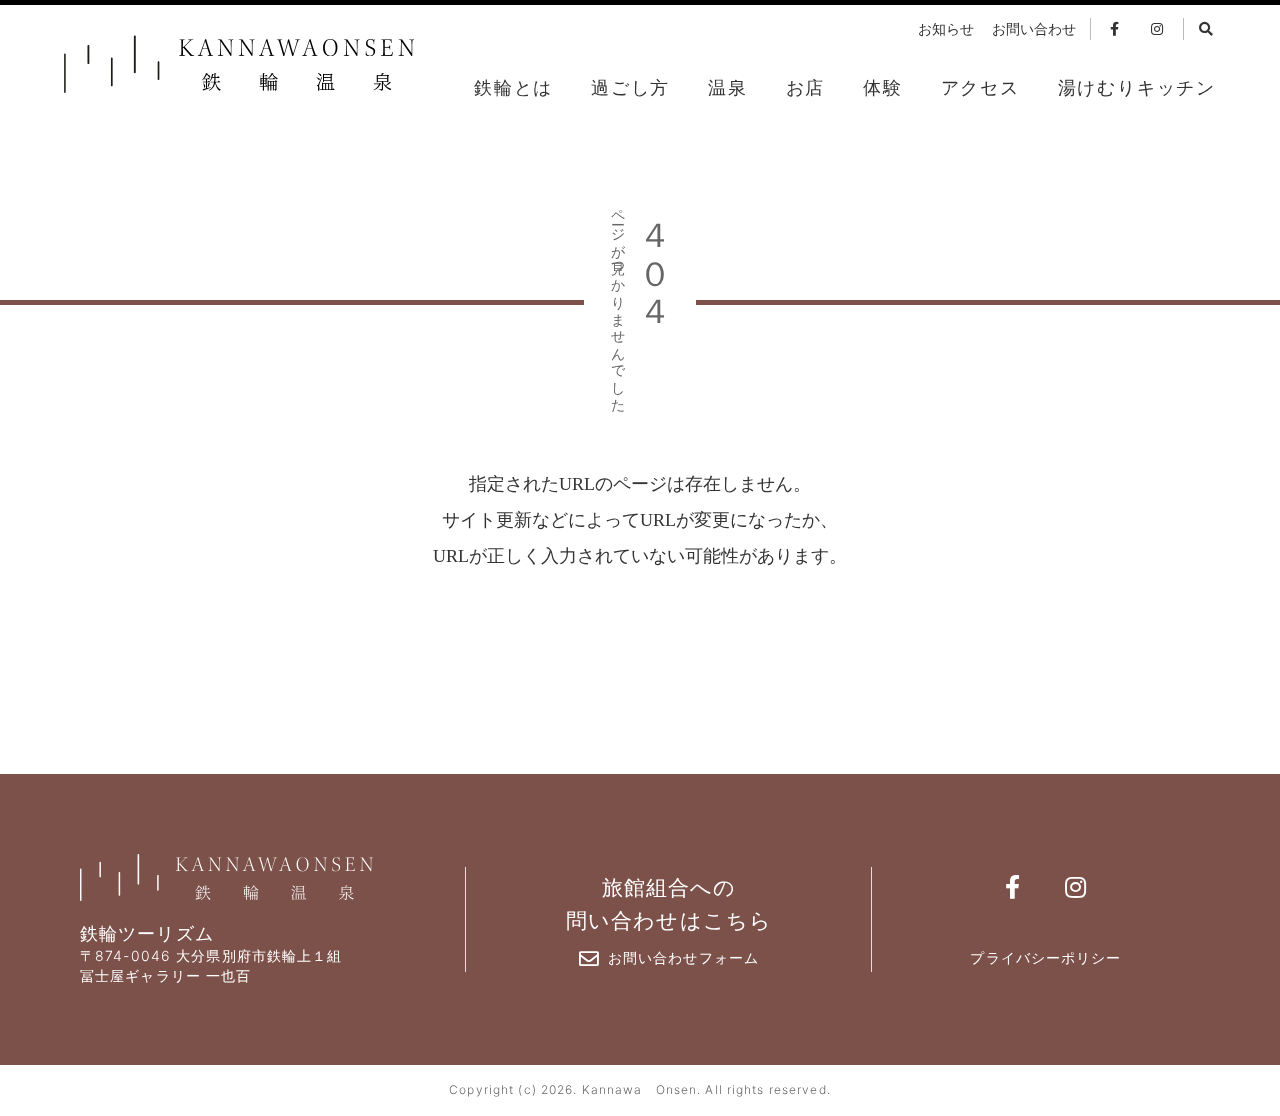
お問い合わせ (1034, 29)
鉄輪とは (513, 88)
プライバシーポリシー (1045, 957)
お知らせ (946, 29)
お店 (806, 88)
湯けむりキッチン (1137, 88)
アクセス (980, 88)
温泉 (728, 88)
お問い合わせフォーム (683, 957)
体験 (883, 88)
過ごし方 (630, 88)
